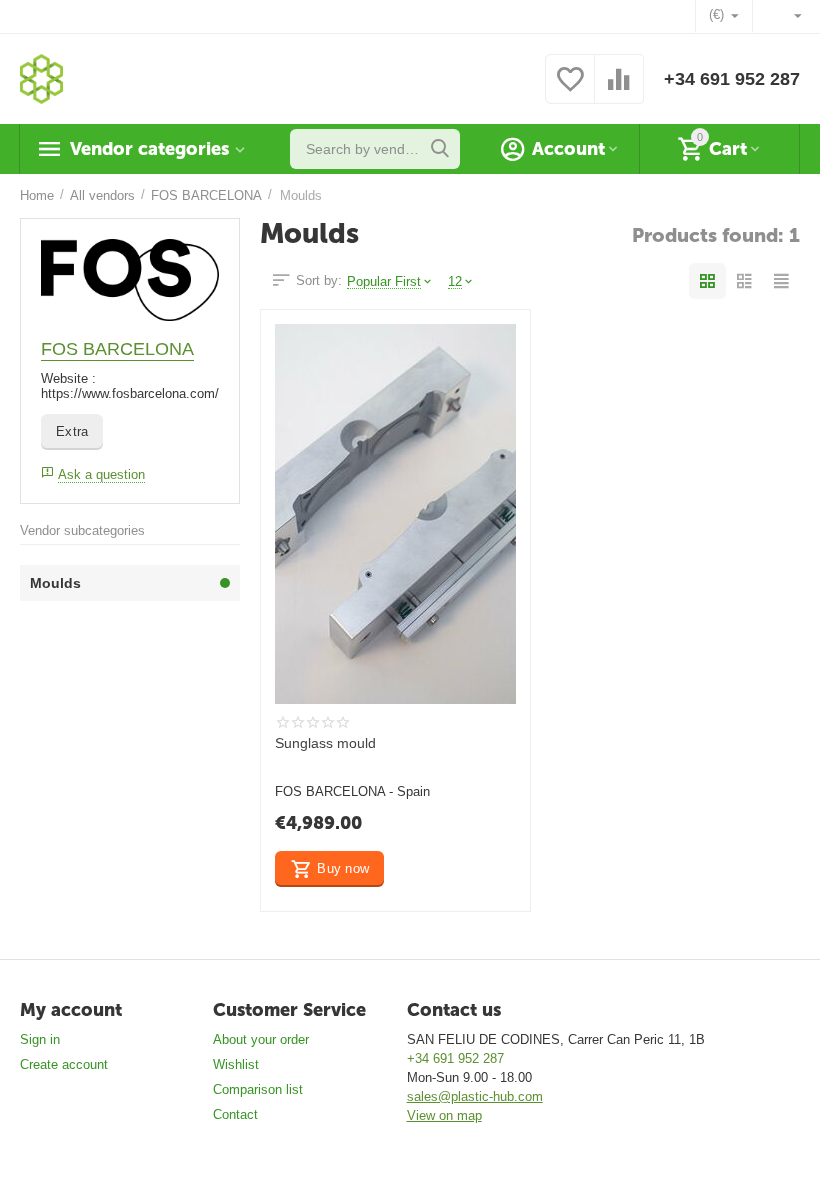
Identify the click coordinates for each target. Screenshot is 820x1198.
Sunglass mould (325, 743)
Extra (72, 431)
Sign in (40, 1039)
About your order (261, 1039)
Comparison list (258, 1089)
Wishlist (236, 1064)
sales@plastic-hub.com (475, 1096)
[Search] (440, 149)
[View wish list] (570, 90)
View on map (444, 1115)
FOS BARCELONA (117, 349)
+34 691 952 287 (732, 79)
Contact (235, 1114)
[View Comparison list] (619, 90)
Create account (64, 1064)
